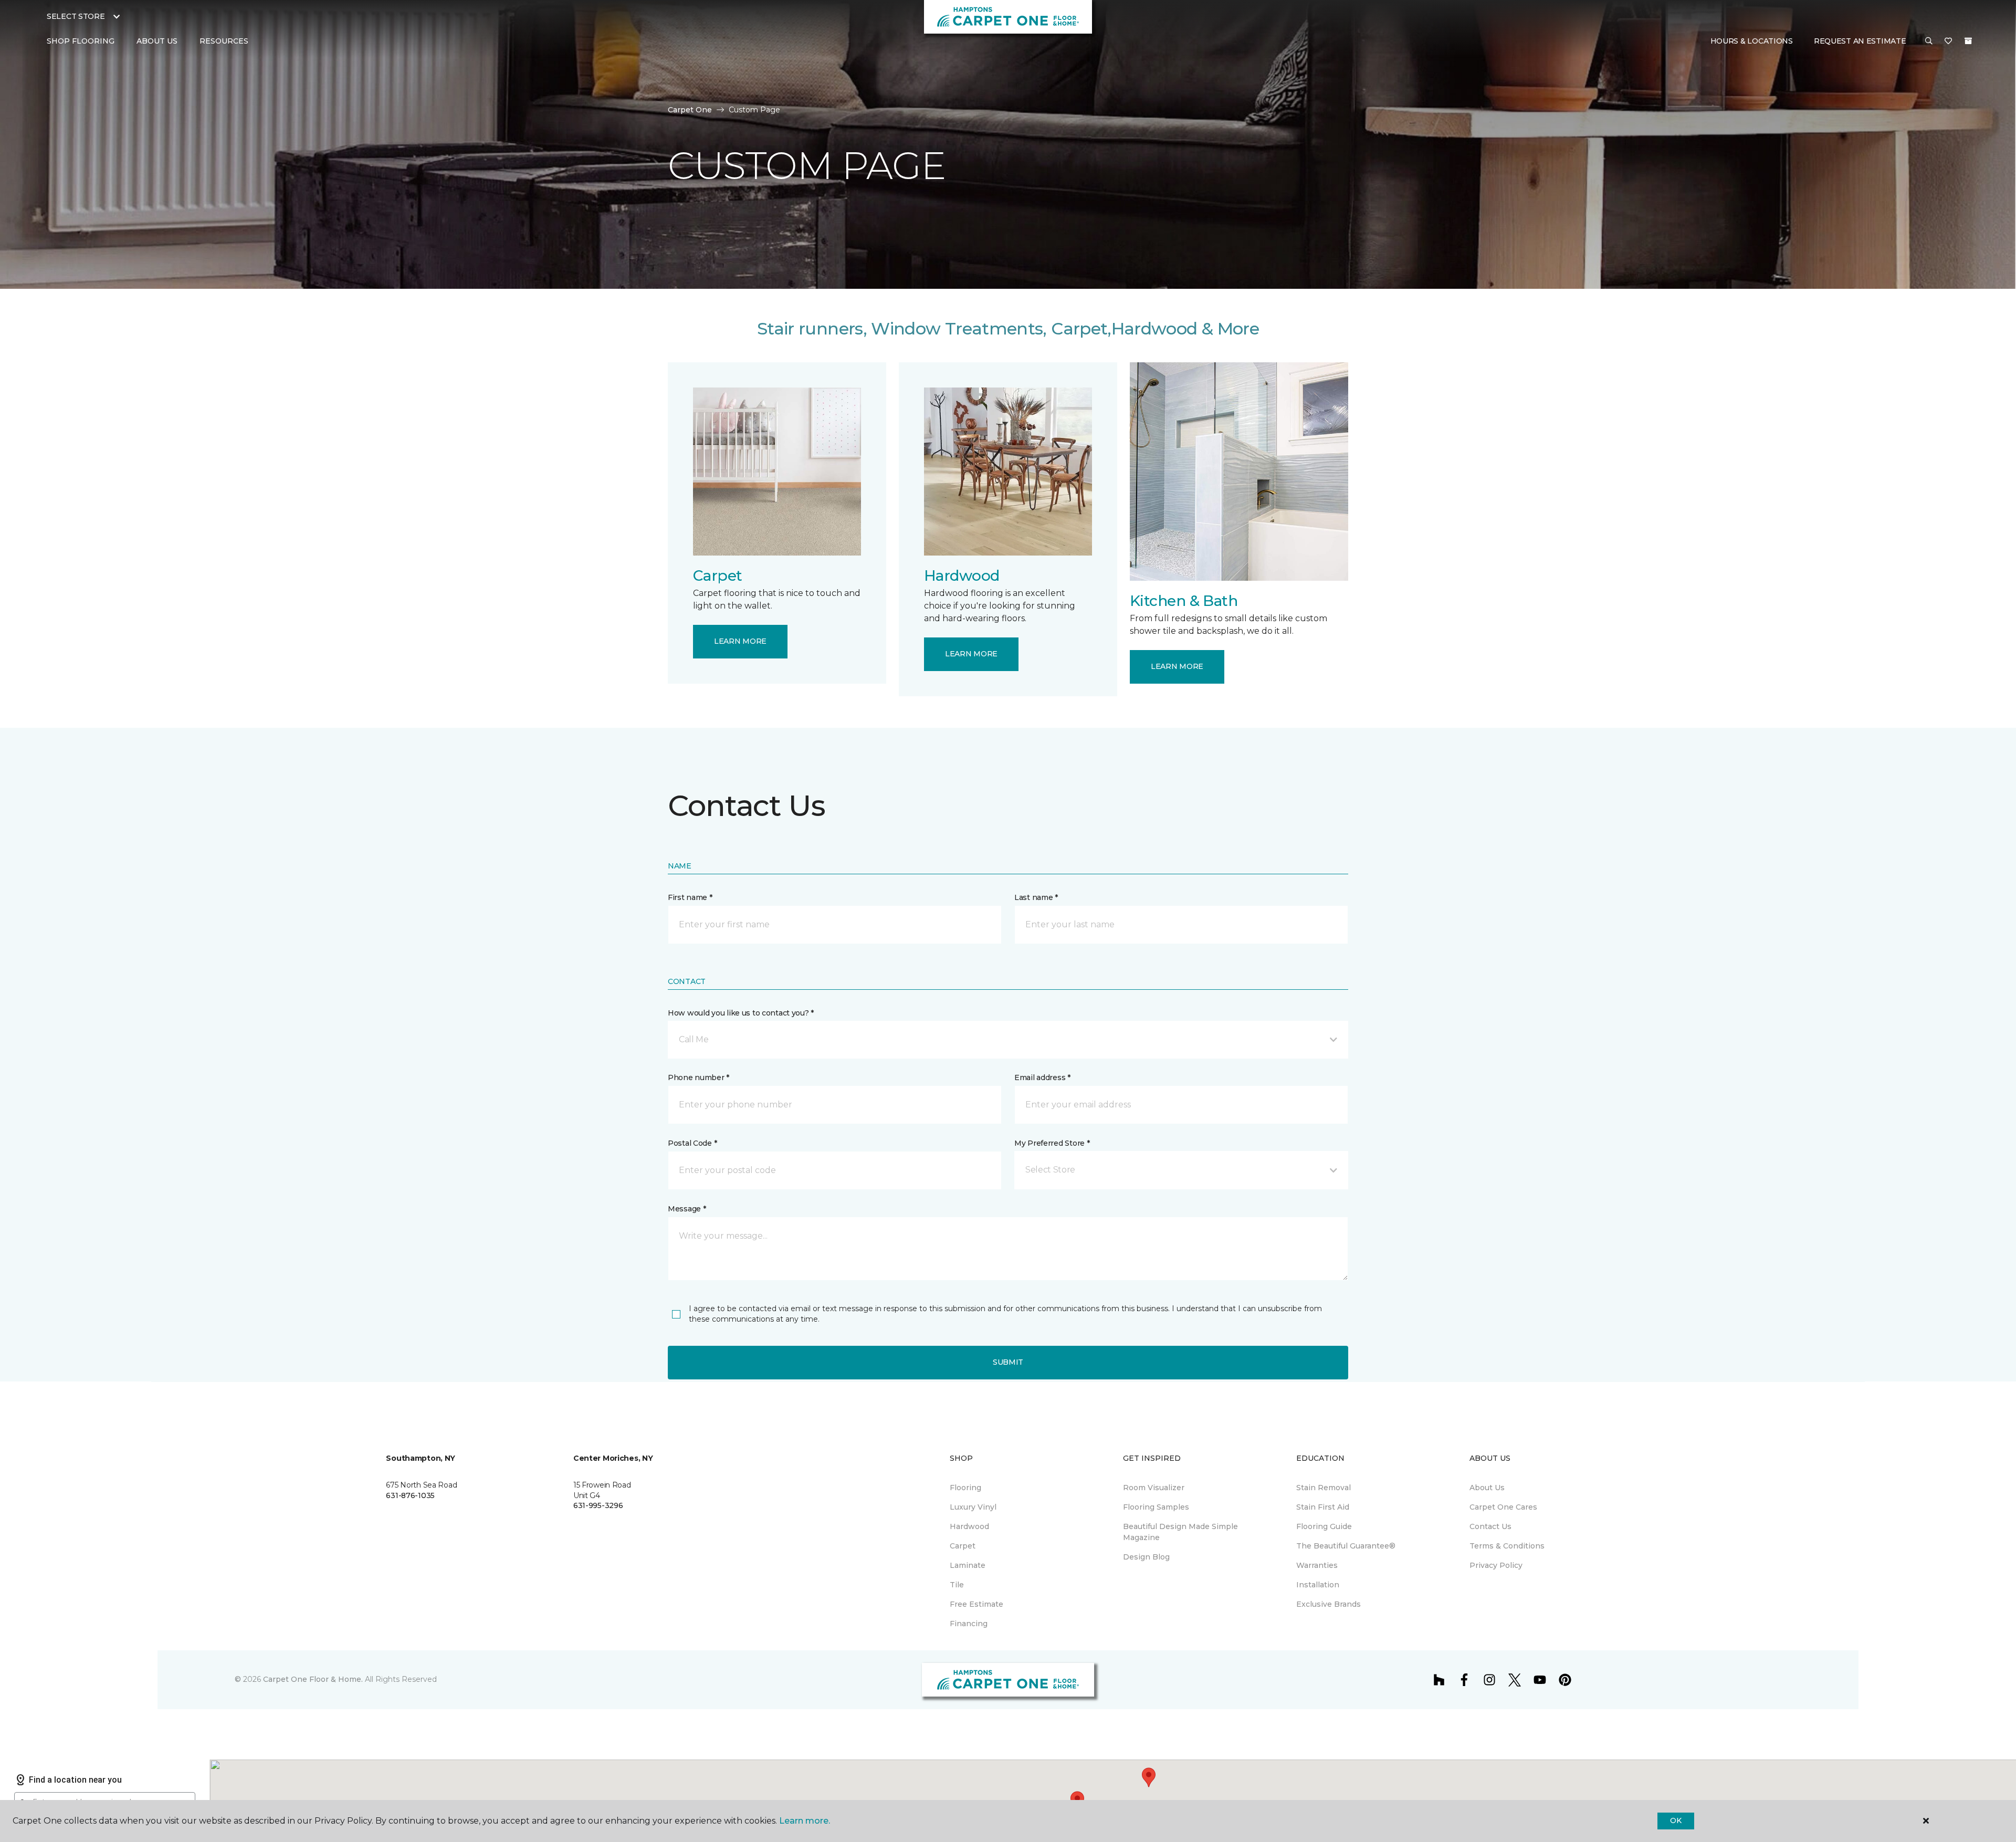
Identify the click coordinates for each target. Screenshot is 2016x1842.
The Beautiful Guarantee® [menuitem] (1346, 1546)
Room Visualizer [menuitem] (1154, 1488)
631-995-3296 (598, 1505)
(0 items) (1968, 41)
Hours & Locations (1752, 41)
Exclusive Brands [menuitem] (1329, 1604)
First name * (690, 897)
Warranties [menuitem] (1317, 1565)
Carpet (718, 575)
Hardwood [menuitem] (969, 1526)
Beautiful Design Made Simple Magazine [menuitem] (1180, 1532)
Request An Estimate (1860, 41)
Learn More (740, 641)
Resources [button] (224, 41)
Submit (1008, 1362)
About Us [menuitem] (1487, 1488)
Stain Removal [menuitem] (1324, 1488)
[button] (1929, 41)
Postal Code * (692, 1143)
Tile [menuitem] (957, 1585)
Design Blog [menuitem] (1146, 1557)
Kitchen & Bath (1184, 601)
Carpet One (690, 110)
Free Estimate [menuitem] (976, 1604)
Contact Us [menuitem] (1490, 1526)
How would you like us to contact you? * (741, 1013)
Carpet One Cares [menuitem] (1503, 1507)
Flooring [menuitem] (965, 1488)
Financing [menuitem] (969, 1624)
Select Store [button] (76, 16)
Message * (687, 1209)
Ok (1676, 1820)
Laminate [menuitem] (968, 1565)
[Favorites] (1948, 41)
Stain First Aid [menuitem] (1323, 1507)
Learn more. (805, 1821)
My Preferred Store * (1052, 1143)
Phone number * (699, 1077)
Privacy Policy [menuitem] (1496, 1565)
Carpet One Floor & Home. (313, 1679)
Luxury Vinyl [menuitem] (973, 1507)
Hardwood (962, 575)
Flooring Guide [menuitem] (1324, 1526)
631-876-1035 (410, 1495)
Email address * (1042, 1077)
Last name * (1036, 897)
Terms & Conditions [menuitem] (1507, 1546)
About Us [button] (157, 41)
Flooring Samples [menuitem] (1156, 1507)
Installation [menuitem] (1318, 1585)
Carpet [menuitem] (963, 1546)
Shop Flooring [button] (81, 41)
